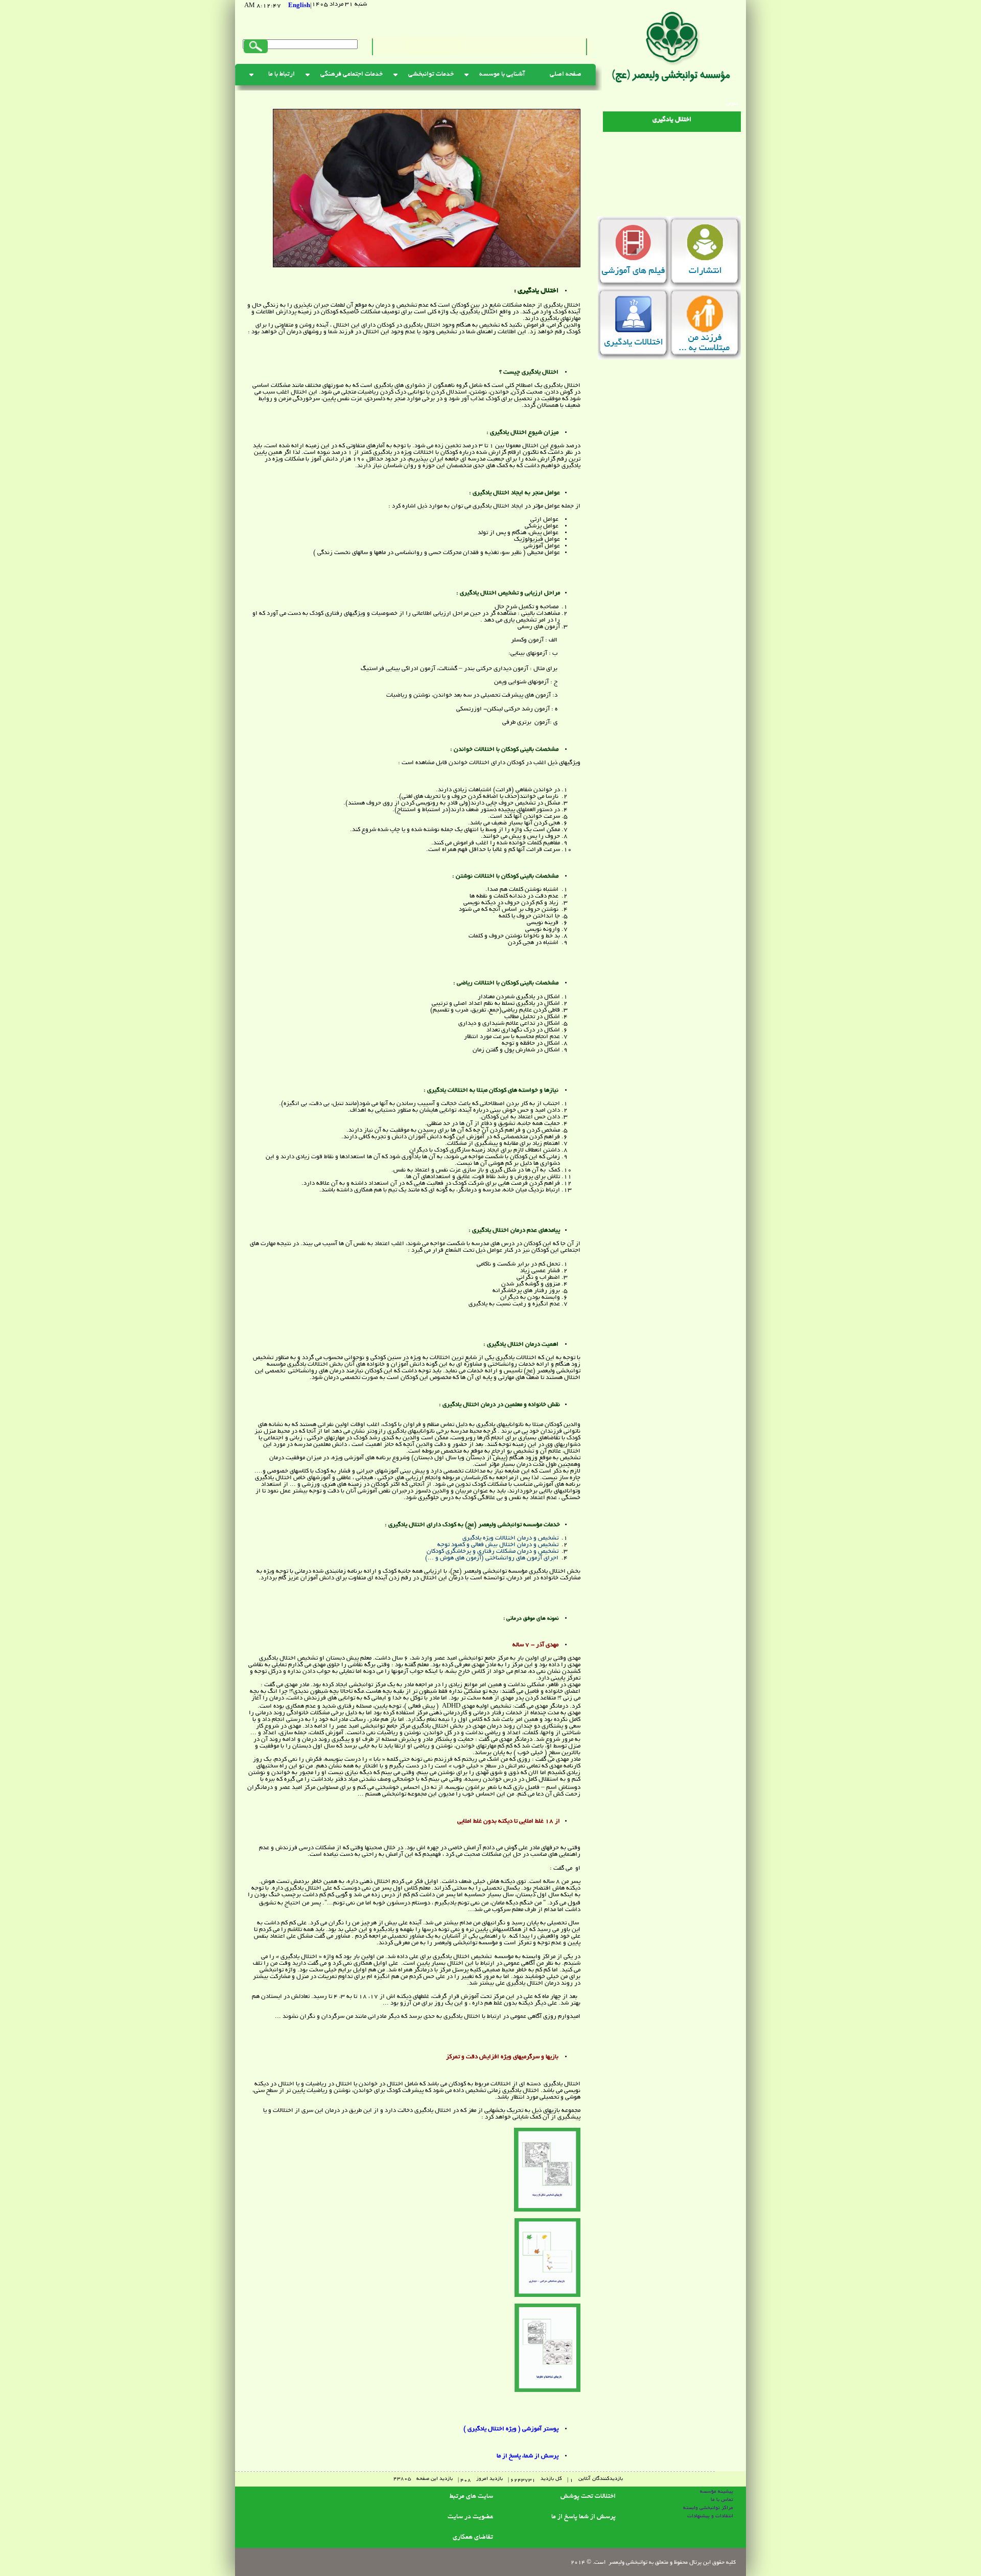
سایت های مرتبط (471, 2497)
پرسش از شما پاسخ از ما (583, 2517)
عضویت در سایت (470, 2517)
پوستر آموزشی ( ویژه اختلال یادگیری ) (511, 2429)
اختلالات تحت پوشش (588, 2497)
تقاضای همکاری (473, 2538)
